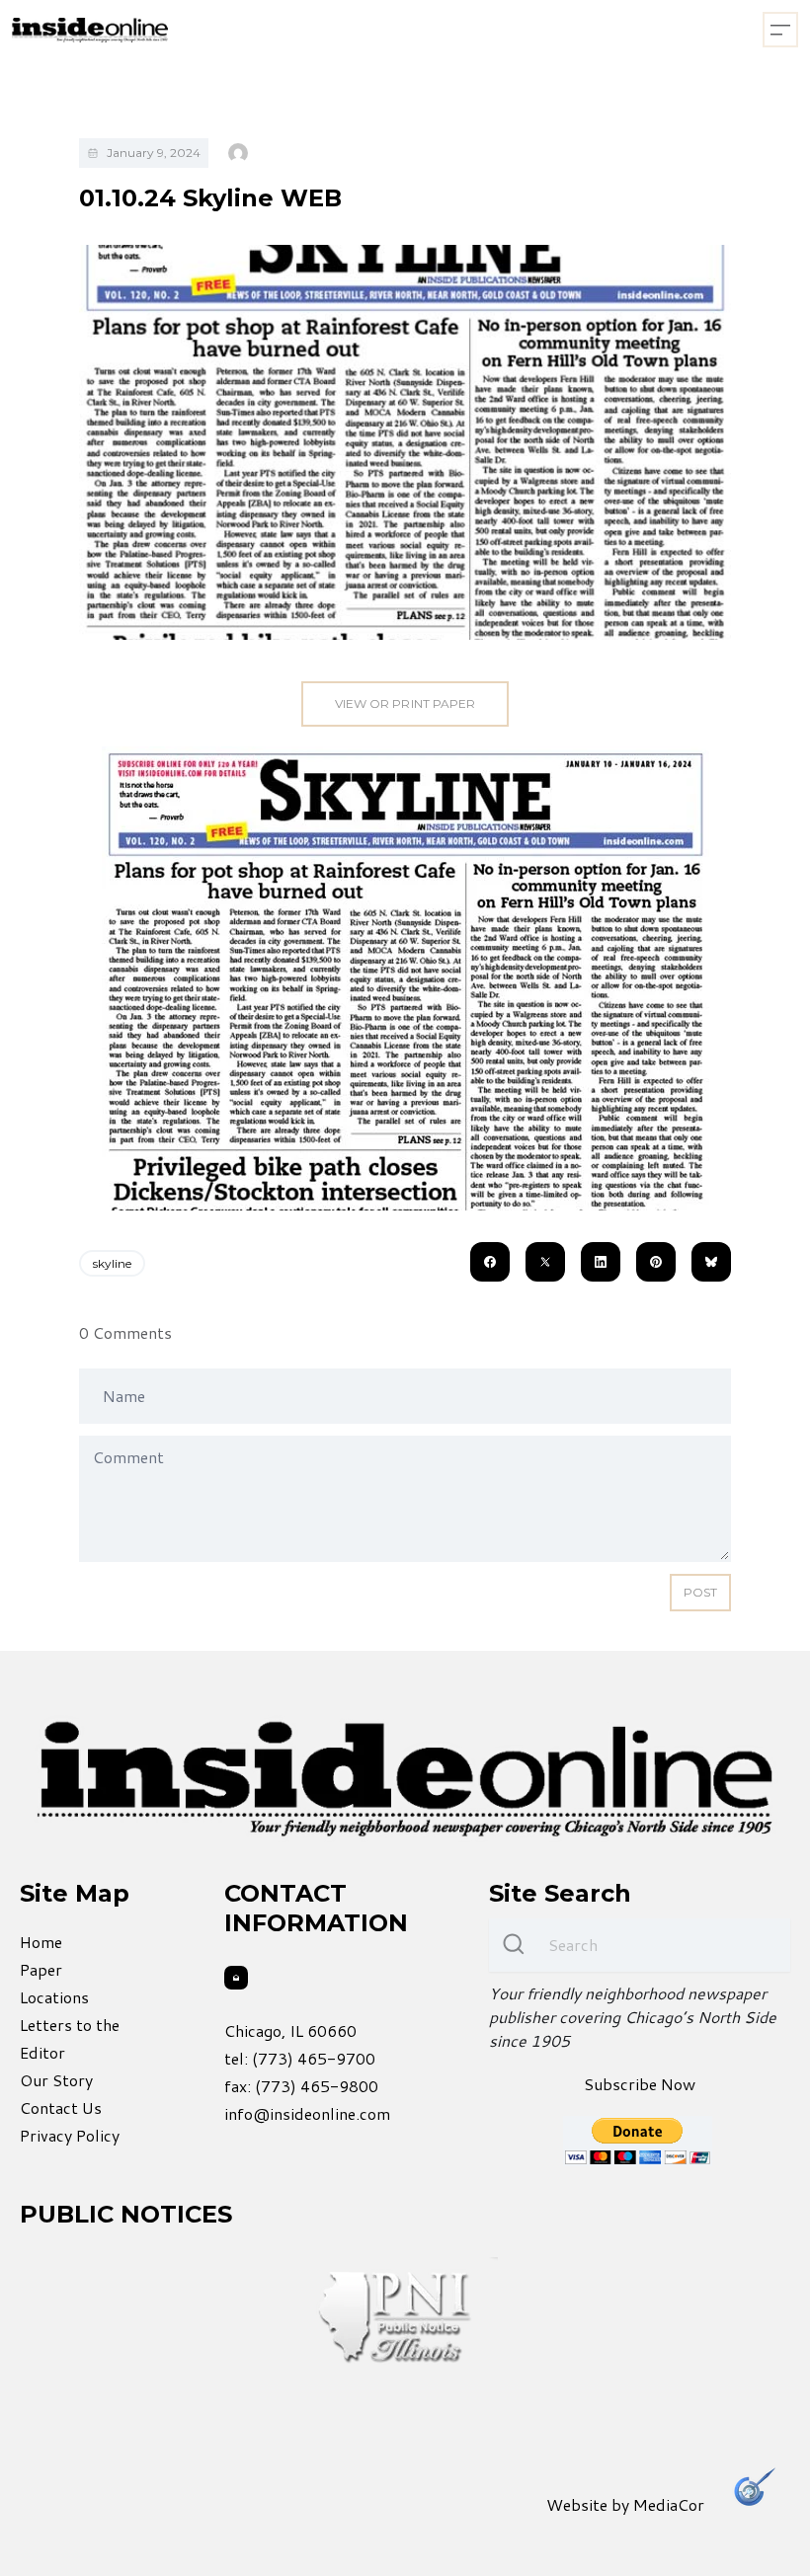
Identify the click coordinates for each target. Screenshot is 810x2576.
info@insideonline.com (307, 2113)
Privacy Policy (70, 2135)
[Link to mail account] (236, 1978)
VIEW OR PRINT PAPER (405, 703)
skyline (112, 1263)
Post (700, 1592)
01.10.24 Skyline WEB (210, 198)
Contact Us (61, 2108)
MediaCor (669, 2504)
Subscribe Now (640, 2084)
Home (41, 1942)
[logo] (90, 30)
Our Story (56, 2080)
